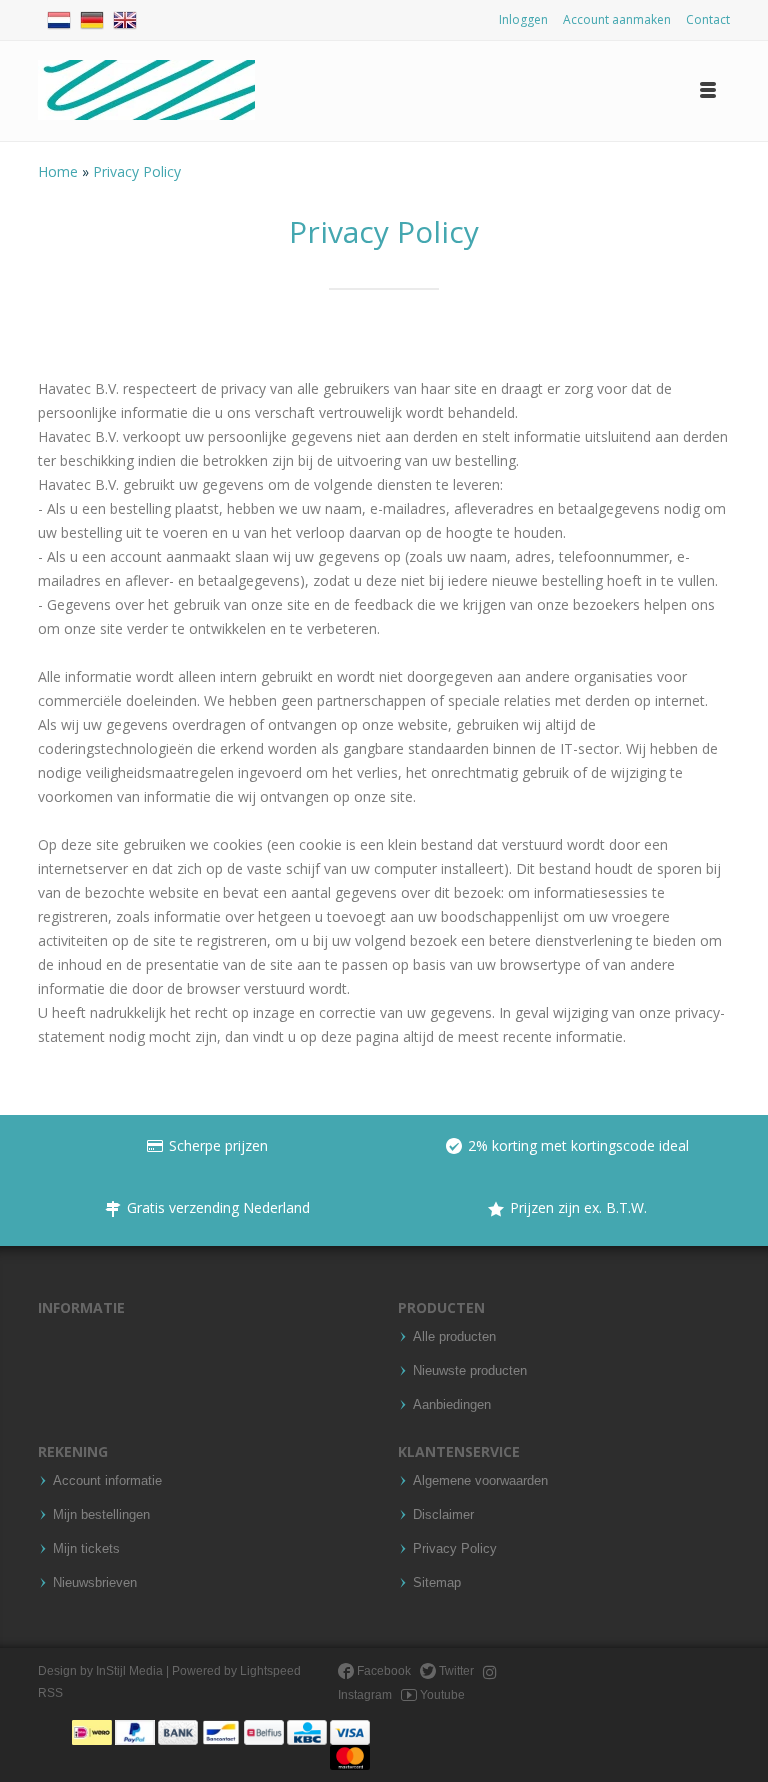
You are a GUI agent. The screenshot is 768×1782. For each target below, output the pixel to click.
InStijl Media (129, 1671)
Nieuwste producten (470, 1371)
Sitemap (437, 1583)
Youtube (441, 1695)
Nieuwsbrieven (95, 1583)
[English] (125, 17)
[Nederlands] (59, 17)
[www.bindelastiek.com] (146, 90)
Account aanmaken (617, 19)
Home (60, 171)
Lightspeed (270, 1671)
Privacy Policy (137, 171)
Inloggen (523, 19)
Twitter (455, 1671)
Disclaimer (443, 1515)
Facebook (382, 1671)
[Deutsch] (92, 17)
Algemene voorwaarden (480, 1481)
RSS (50, 1693)
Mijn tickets (86, 1549)
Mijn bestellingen (101, 1515)
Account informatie (107, 1481)
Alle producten (454, 1337)
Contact (708, 19)
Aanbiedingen (452, 1405)
